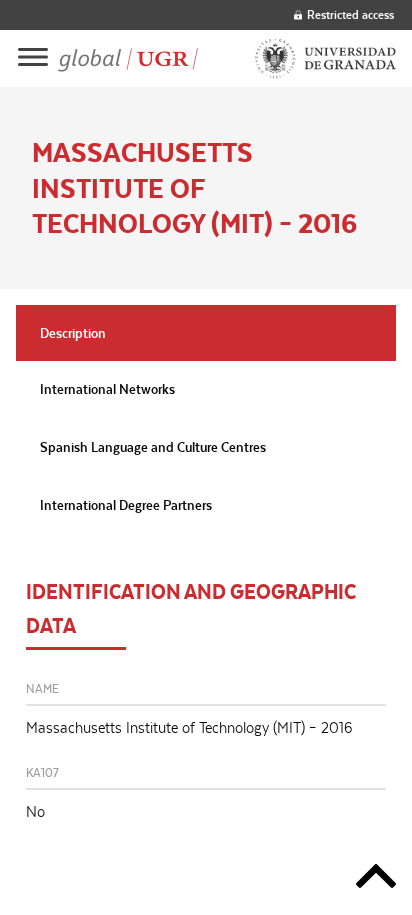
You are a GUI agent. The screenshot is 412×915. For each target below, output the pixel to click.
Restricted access (350, 14)
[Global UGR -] (128, 59)
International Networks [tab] (107, 389)
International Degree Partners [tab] (126, 505)
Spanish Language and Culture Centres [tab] (153, 447)
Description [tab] (73, 333)
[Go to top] (376, 879)
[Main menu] (33, 58)
